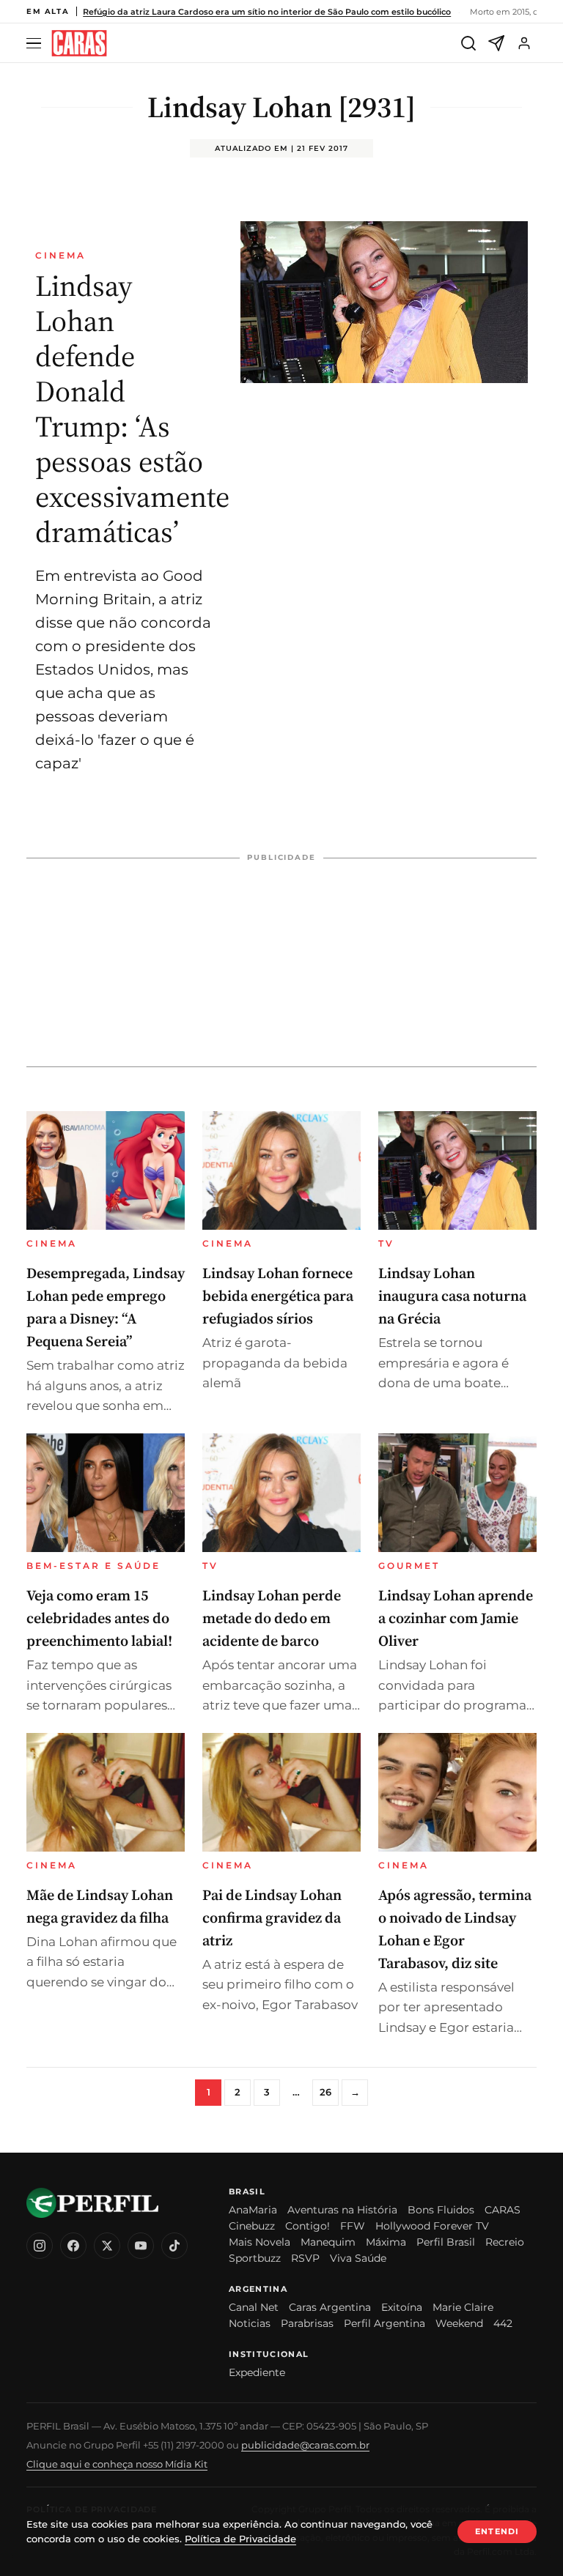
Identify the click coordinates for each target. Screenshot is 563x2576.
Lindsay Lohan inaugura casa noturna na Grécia (452, 1296)
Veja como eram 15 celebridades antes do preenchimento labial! (99, 1618)
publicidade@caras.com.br (305, 2445)
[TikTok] (174, 2246)
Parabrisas (307, 2323)
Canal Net (254, 2307)
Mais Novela (260, 2242)
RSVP (305, 2258)
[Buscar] (468, 43)
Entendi (497, 2531)
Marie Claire (463, 2307)
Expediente (257, 2372)
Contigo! (308, 2226)
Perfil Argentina (384, 2323)
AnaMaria (253, 2210)
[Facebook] (73, 2246)
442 (503, 2323)
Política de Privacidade (240, 2539)
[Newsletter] (496, 43)
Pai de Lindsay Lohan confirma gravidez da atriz (272, 1918)
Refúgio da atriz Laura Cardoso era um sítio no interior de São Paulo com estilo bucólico (267, 12)
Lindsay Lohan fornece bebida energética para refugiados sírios (278, 1296)
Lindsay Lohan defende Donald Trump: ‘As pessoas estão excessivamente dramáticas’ (132, 409)
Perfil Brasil (446, 2242)
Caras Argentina (330, 2307)
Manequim (328, 2242)
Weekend (459, 2323)
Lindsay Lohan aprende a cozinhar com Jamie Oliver (456, 1618)
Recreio (505, 2242)
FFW (353, 2226)
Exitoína (402, 2307)
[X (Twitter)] (107, 2246)
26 (325, 2092)
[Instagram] (40, 2246)
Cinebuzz (252, 2226)
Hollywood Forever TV (432, 2226)
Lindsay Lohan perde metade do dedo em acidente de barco (272, 1618)
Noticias (250, 2323)
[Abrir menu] (36, 44)
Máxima (386, 2242)
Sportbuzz (255, 2258)
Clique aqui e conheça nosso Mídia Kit (117, 2464)
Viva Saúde (358, 2258)
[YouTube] (141, 2246)
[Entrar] (524, 43)
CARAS (503, 2210)
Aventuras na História (342, 2210)
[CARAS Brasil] (79, 44)
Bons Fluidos (441, 2210)
